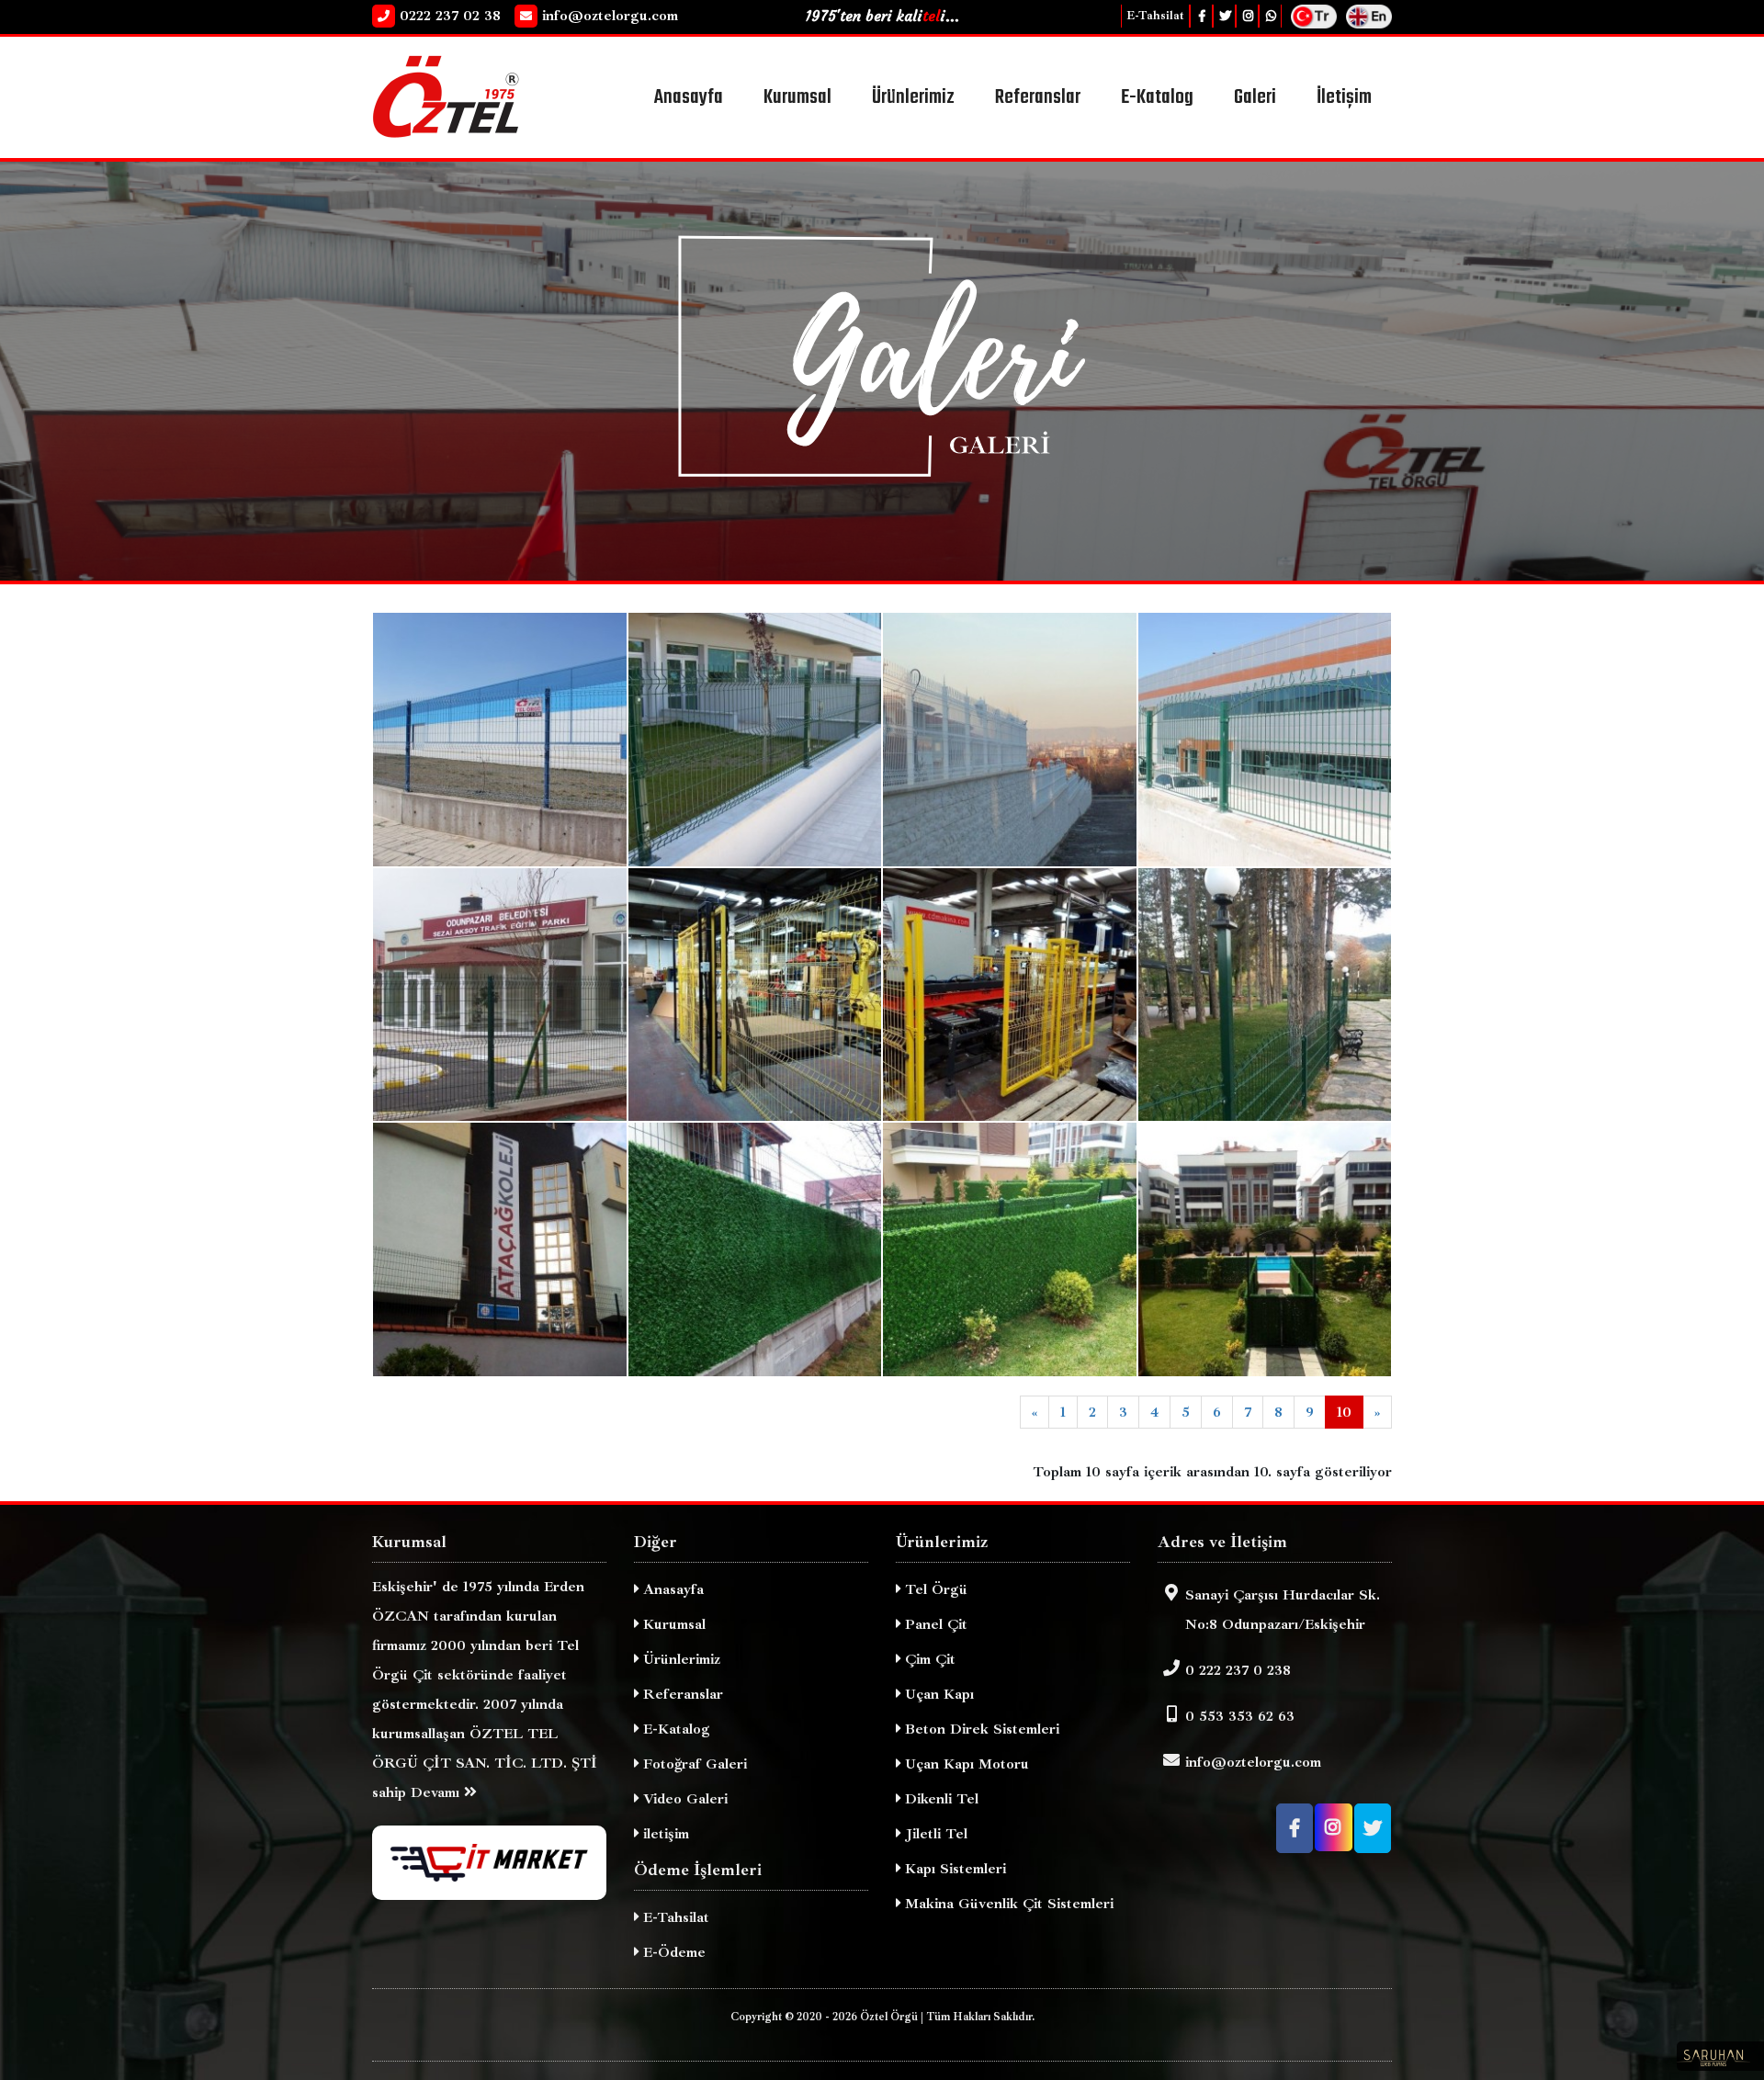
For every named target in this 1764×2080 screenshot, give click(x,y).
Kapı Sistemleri (953, 1869)
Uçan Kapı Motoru (965, 1764)
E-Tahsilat (1155, 16)
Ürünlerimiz (679, 1659)
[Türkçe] (1314, 15)
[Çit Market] (489, 1863)
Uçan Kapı (937, 1694)
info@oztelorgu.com (1253, 1762)
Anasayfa (840, 512)
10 (1344, 1412)
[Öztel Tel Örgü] (500, 738)
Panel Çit (934, 1624)
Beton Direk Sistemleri (980, 1729)
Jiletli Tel (934, 1834)
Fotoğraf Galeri (693, 1764)
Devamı (437, 1792)
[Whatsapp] (1270, 16)
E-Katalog (674, 1729)
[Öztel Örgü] (489, 96)
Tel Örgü (934, 1589)
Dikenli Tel (939, 1799)
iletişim (664, 1834)
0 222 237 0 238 (1238, 1670)
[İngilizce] (1369, 15)
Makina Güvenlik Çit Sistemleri (1007, 1904)
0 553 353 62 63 (1240, 1716)
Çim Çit (928, 1659)
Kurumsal (672, 1624)
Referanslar (681, 1694)
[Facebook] (1201, 16)
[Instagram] (1247, 16)
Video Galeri (683, 1799)
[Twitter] (1224, 16)
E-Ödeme (672, 1952)
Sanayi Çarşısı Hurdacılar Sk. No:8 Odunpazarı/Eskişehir (1283, 1610)
